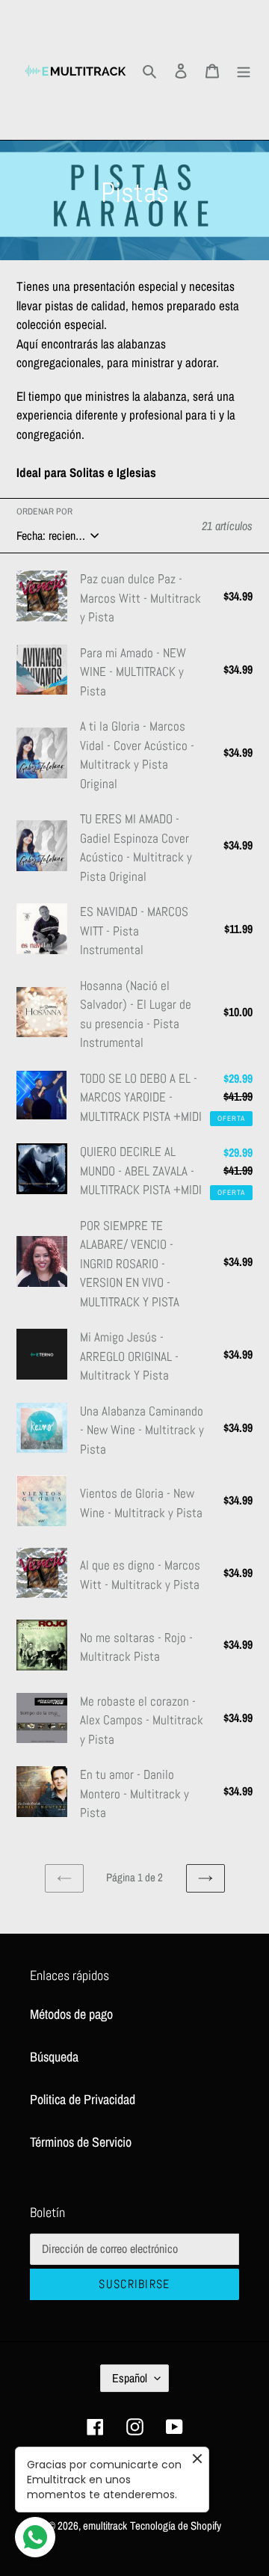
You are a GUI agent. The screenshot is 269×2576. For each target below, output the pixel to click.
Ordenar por (44, 511)
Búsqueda (54, 2057)
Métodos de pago (71, 2014)
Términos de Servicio (81, 2142)
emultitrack (105, 2526)
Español (130, 2378)
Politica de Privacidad (83, 2099)
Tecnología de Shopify (176, 2526)
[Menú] (244, 70)
